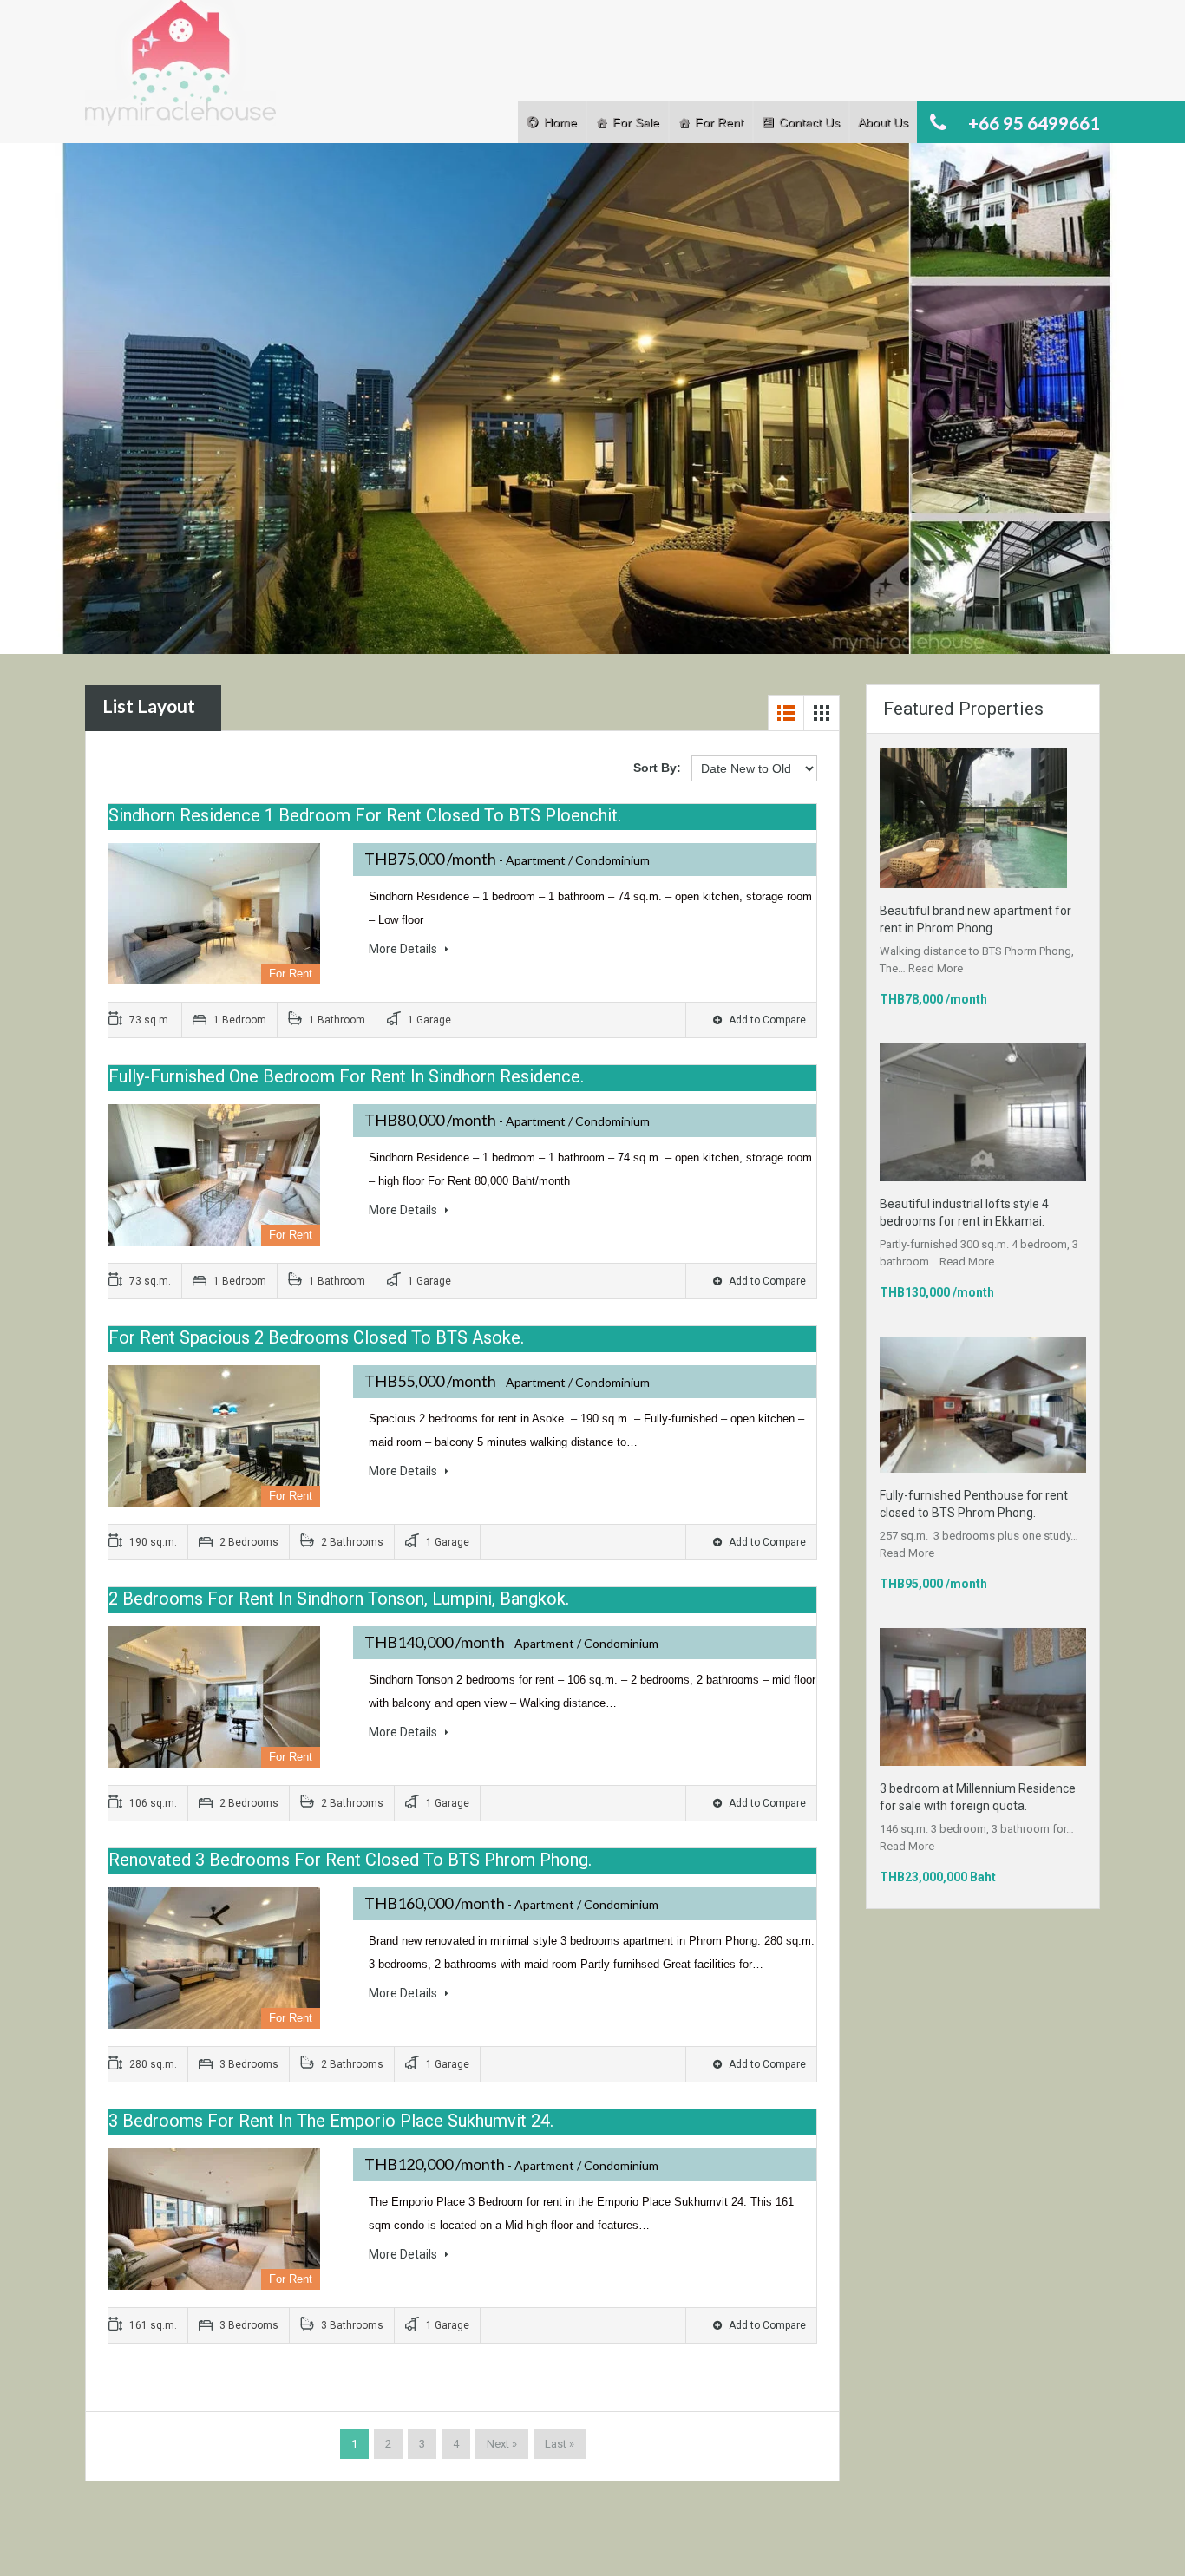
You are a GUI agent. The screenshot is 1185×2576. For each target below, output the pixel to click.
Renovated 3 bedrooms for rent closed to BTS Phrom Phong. (350, 1860)
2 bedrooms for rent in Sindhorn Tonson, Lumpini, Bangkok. (339, 1599)
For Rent (719, 122)
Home (560, 122)
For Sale (636, 122)
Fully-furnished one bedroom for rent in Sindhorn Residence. (346, 1076)
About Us (883, 122)
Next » (502, 2444)
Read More (936, 968)
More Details (404, 949)
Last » (560, 2444)
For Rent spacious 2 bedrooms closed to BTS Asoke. (316, 1337)
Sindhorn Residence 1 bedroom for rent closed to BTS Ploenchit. (365, 815)
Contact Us (809, 122)
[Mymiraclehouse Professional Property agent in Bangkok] (180, 72)
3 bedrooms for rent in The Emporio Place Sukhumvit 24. (331, 2121)
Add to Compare (766, 1020)
